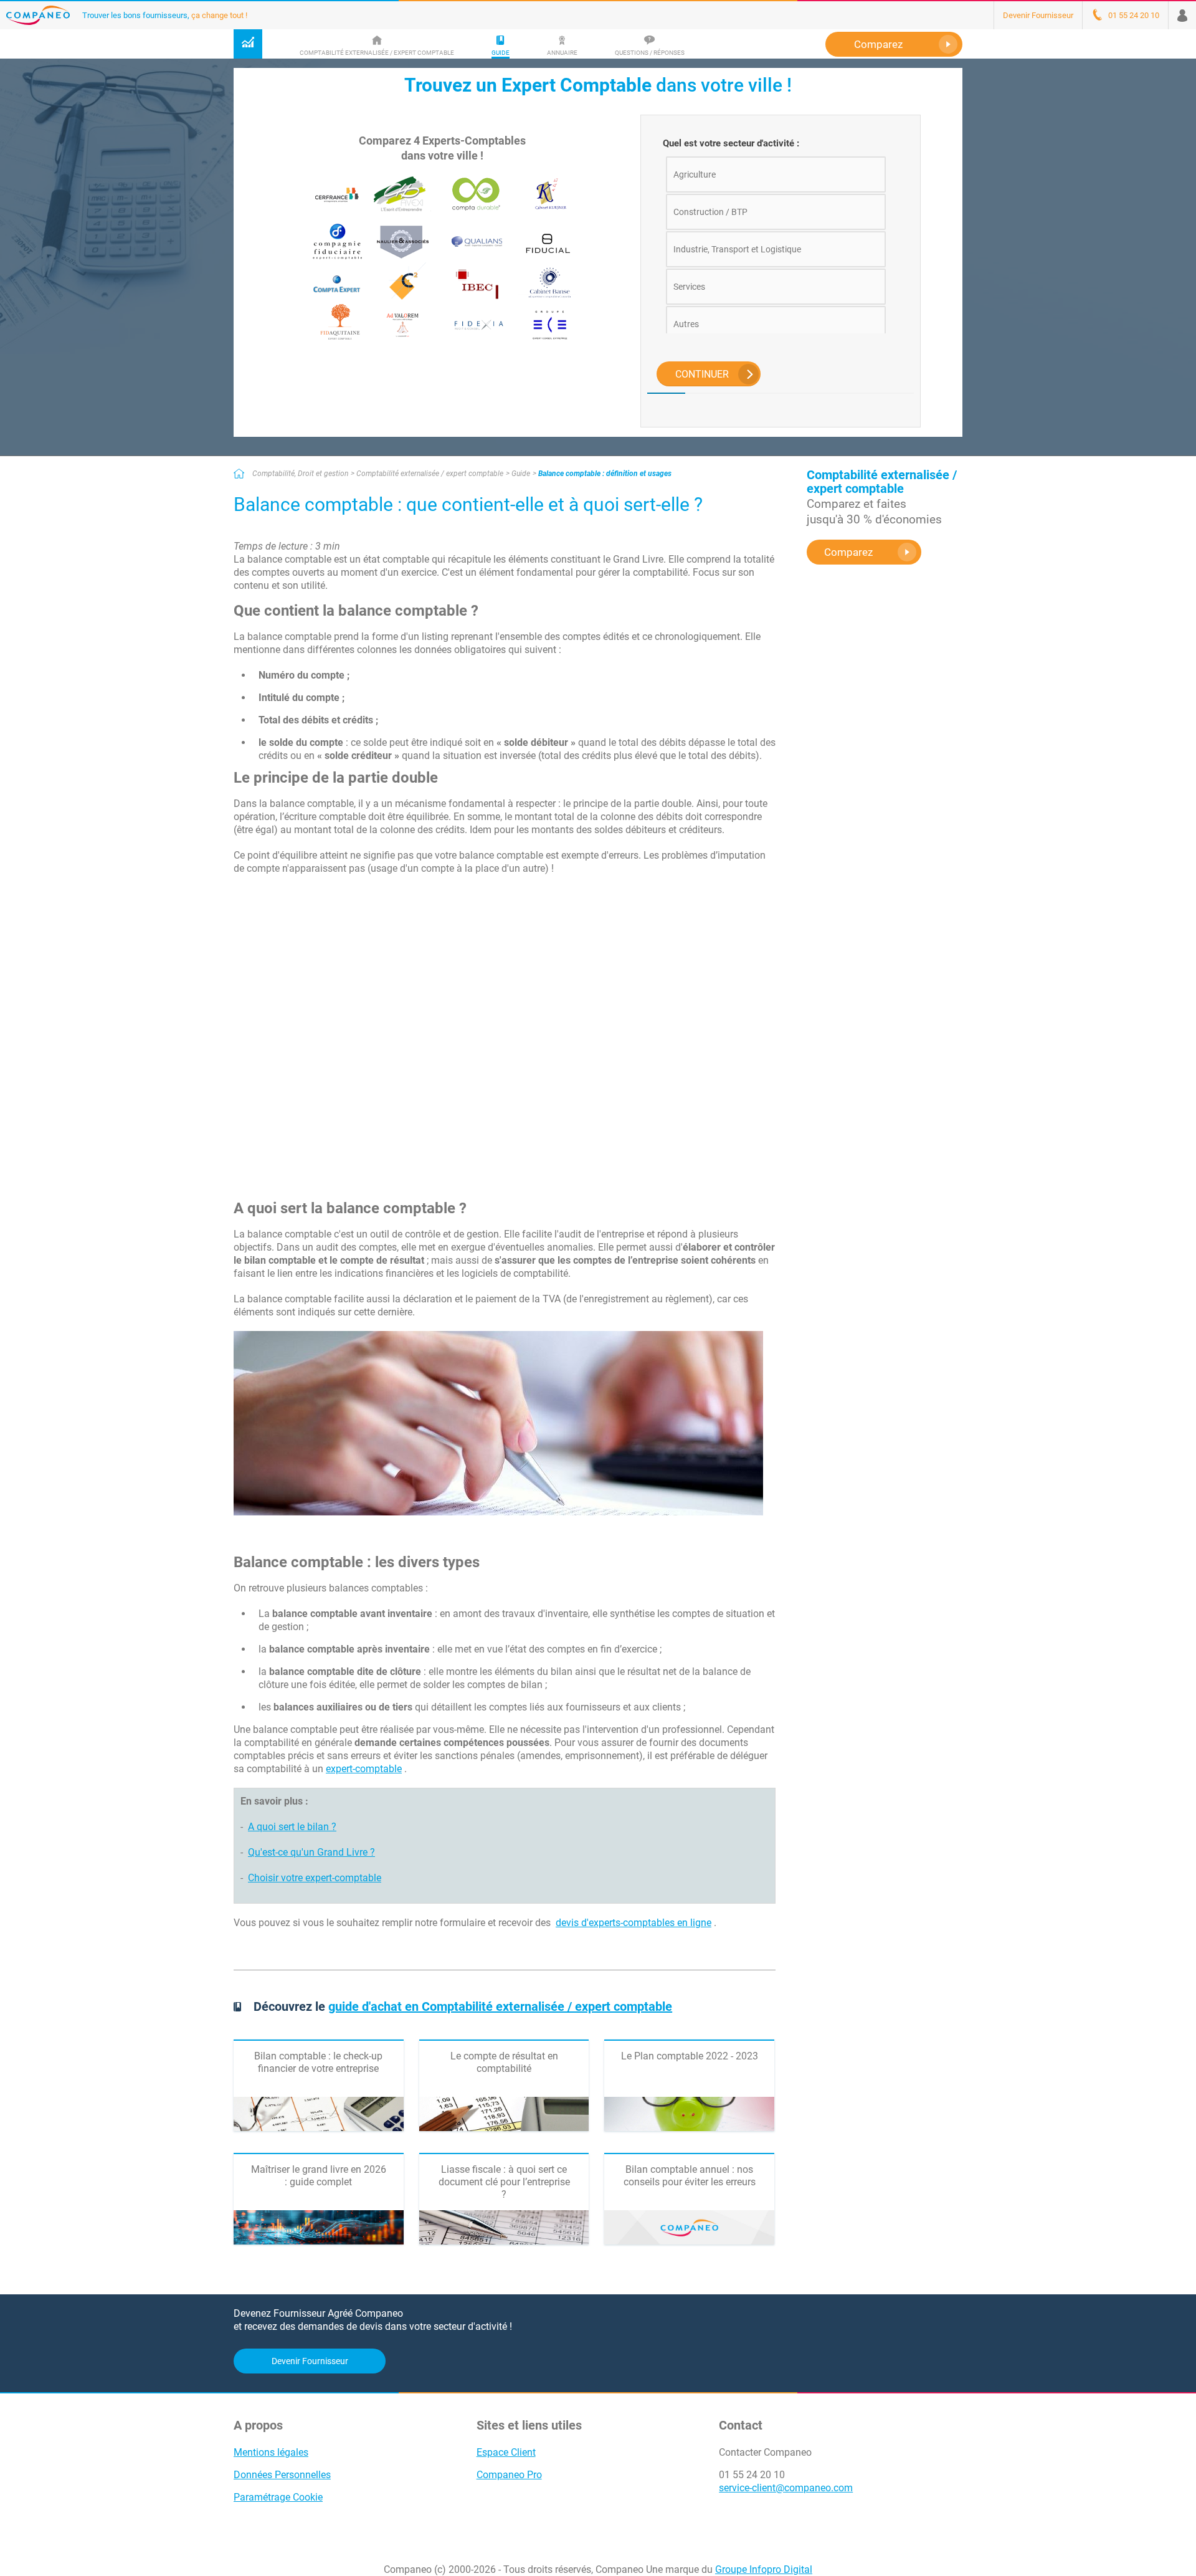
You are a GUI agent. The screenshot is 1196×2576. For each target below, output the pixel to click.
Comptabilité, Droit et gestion (300, 474)
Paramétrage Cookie (278, 2497)
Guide (521, 474)
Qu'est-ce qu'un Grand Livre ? (311, 1852)
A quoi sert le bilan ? (292, 1827)
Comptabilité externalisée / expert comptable (430, 474)
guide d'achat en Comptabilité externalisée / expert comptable (500, 2006)
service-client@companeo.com (786, 2488)
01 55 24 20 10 (752, 2475)
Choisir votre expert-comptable (315, 1878)
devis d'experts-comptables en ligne (634, 1923)
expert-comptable (364, 1769)
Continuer (702, 374)
